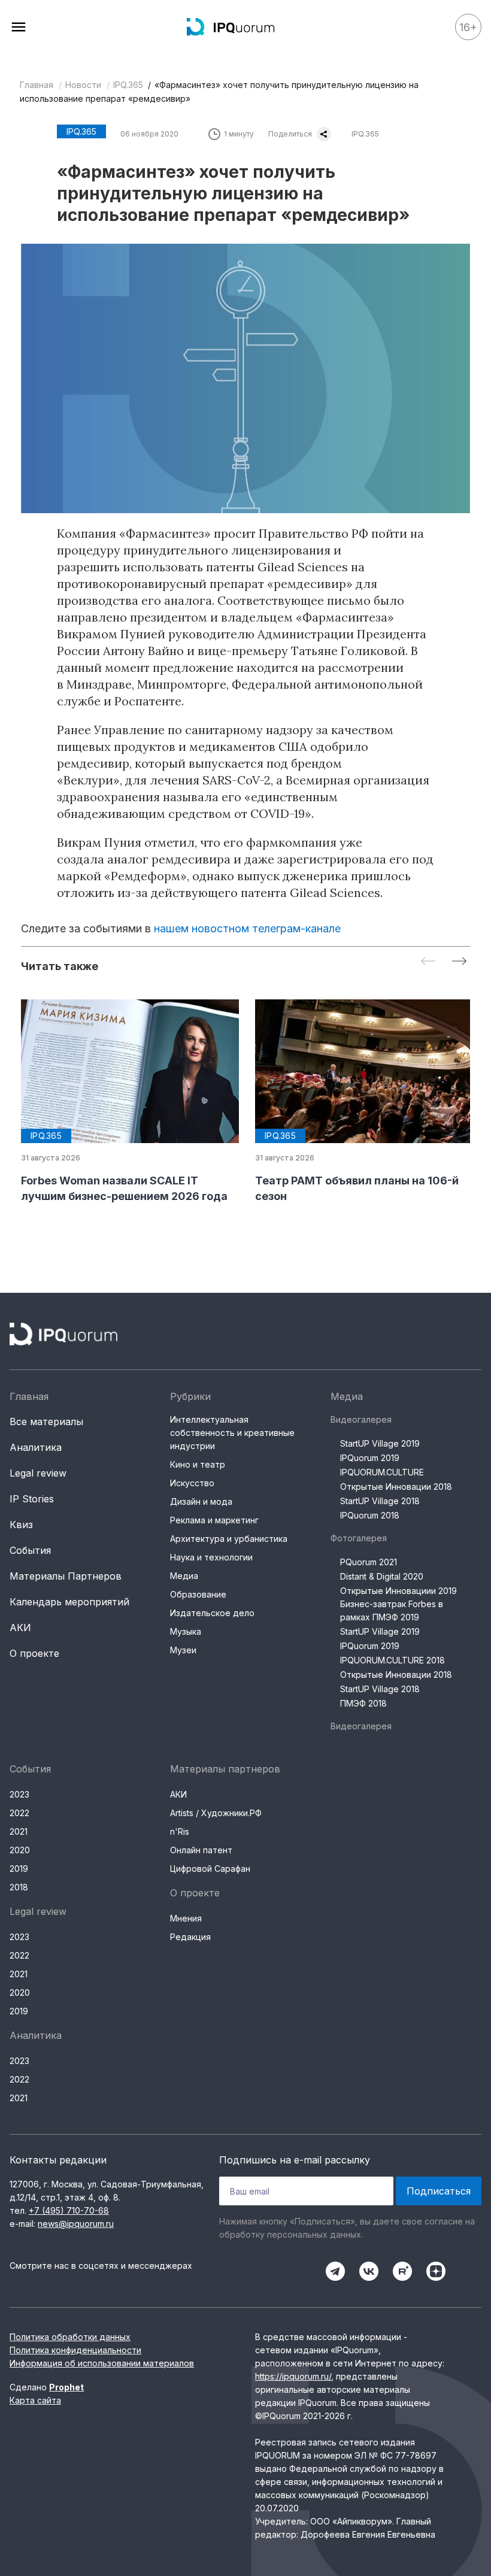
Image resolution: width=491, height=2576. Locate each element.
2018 (19, 1887)
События (30, 1550)
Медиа (184, 1576)
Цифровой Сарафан (210, 1869)
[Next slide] (459, 962)
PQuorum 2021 (369, 1562)
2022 (19, 1813)
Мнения (186, 1918)
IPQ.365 (128, 85)
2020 (20, 1850)
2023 (19, 1794)
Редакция (190, 1937)
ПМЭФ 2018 (363, 1703)
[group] (128, 1102)
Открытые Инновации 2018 (396, 1486)
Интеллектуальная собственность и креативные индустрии (232, 1433)
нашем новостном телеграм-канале (247, 928)
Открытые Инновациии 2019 (398, 1591)
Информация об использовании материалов (102, 2363)
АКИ (20, 1628)
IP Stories (32, 1499)
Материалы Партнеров (66, 1576)
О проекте (34, 1653)
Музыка (186, 1631)
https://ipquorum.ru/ (293, 2376)
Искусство (192, 1483)
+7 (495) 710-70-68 (69, 2210)
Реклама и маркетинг (214, 1520)
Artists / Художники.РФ (216, 1813)
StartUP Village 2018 (380, 1501)
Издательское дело (212, 1613)
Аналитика (36, 1447)
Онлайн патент (201, 1850)
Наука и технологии (211, 1557)
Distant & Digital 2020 (382, 1576)
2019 (19, 1869)
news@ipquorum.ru (76, 2224)
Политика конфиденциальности (75, 2350)
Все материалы (46, 1422)
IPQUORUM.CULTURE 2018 (393, 1660)
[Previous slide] (428, 962)
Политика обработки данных (70, 2337)
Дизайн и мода (201, 1501)
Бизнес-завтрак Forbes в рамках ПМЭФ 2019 (392, 1610)
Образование (198, 1594)
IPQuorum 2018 (370, 1515)
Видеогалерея (361, 1419)
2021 (19, 1831)
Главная (37, 85)
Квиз (21, 1525)
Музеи (183, 1650)
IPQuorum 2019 (370, 1458)
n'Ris (180, 1831)
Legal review (38, 1473)
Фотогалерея (359, 1538)
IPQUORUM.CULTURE (382, 1472)
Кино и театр (198, 1464)
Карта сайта (35, 2400)
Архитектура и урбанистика (229, 1539)
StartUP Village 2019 (380, 1443)
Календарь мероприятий (69, 1602)
